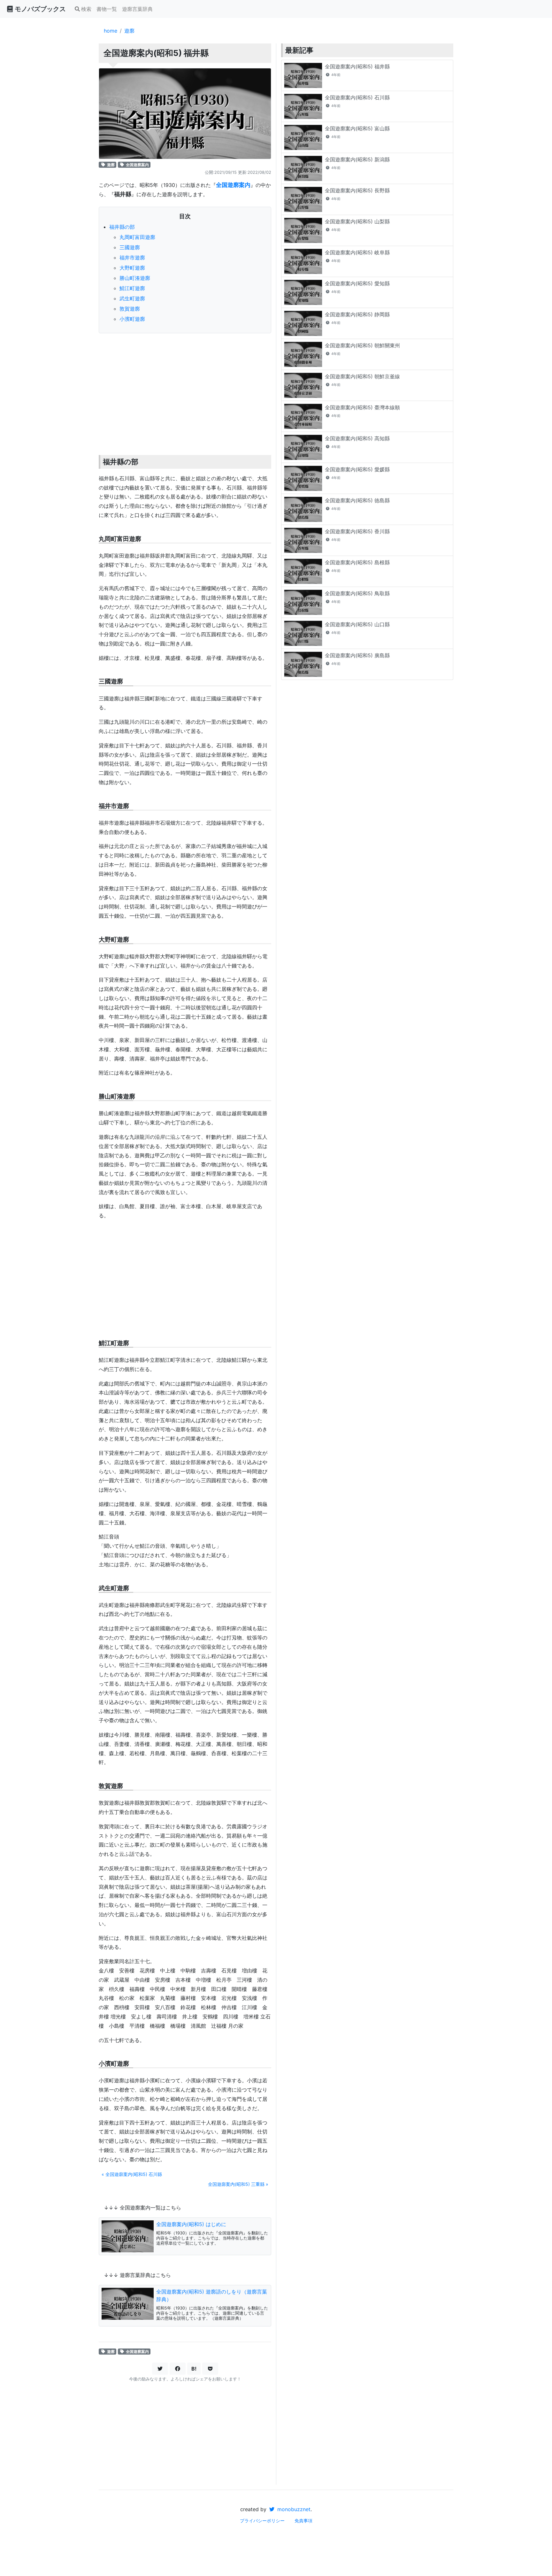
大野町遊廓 (132, 268)
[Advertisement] (185, 386)
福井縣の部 (122, 227)
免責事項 (303, 2521)
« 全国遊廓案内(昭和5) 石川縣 (132, 2174)
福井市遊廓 (132, 258)
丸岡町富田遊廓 (137, 237)
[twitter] (160, 2369)
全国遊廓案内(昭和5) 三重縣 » (238, 2184)
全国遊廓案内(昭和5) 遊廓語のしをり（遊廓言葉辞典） (212, 2295)
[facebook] (178, 2369)
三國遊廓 (130, 247)
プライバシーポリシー (262, 2521)
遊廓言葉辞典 (137, 9)
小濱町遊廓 (132, 319)
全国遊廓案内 (137, 165)
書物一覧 (107, 9)
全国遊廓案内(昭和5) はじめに (191, 2224)
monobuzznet (293, 2509)
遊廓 (129, 31)
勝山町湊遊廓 (135, 278)
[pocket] (210, 2369)
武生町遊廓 (132, 298)
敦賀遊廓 (130, 309)
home (111, 31)
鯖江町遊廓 (132, 288)
